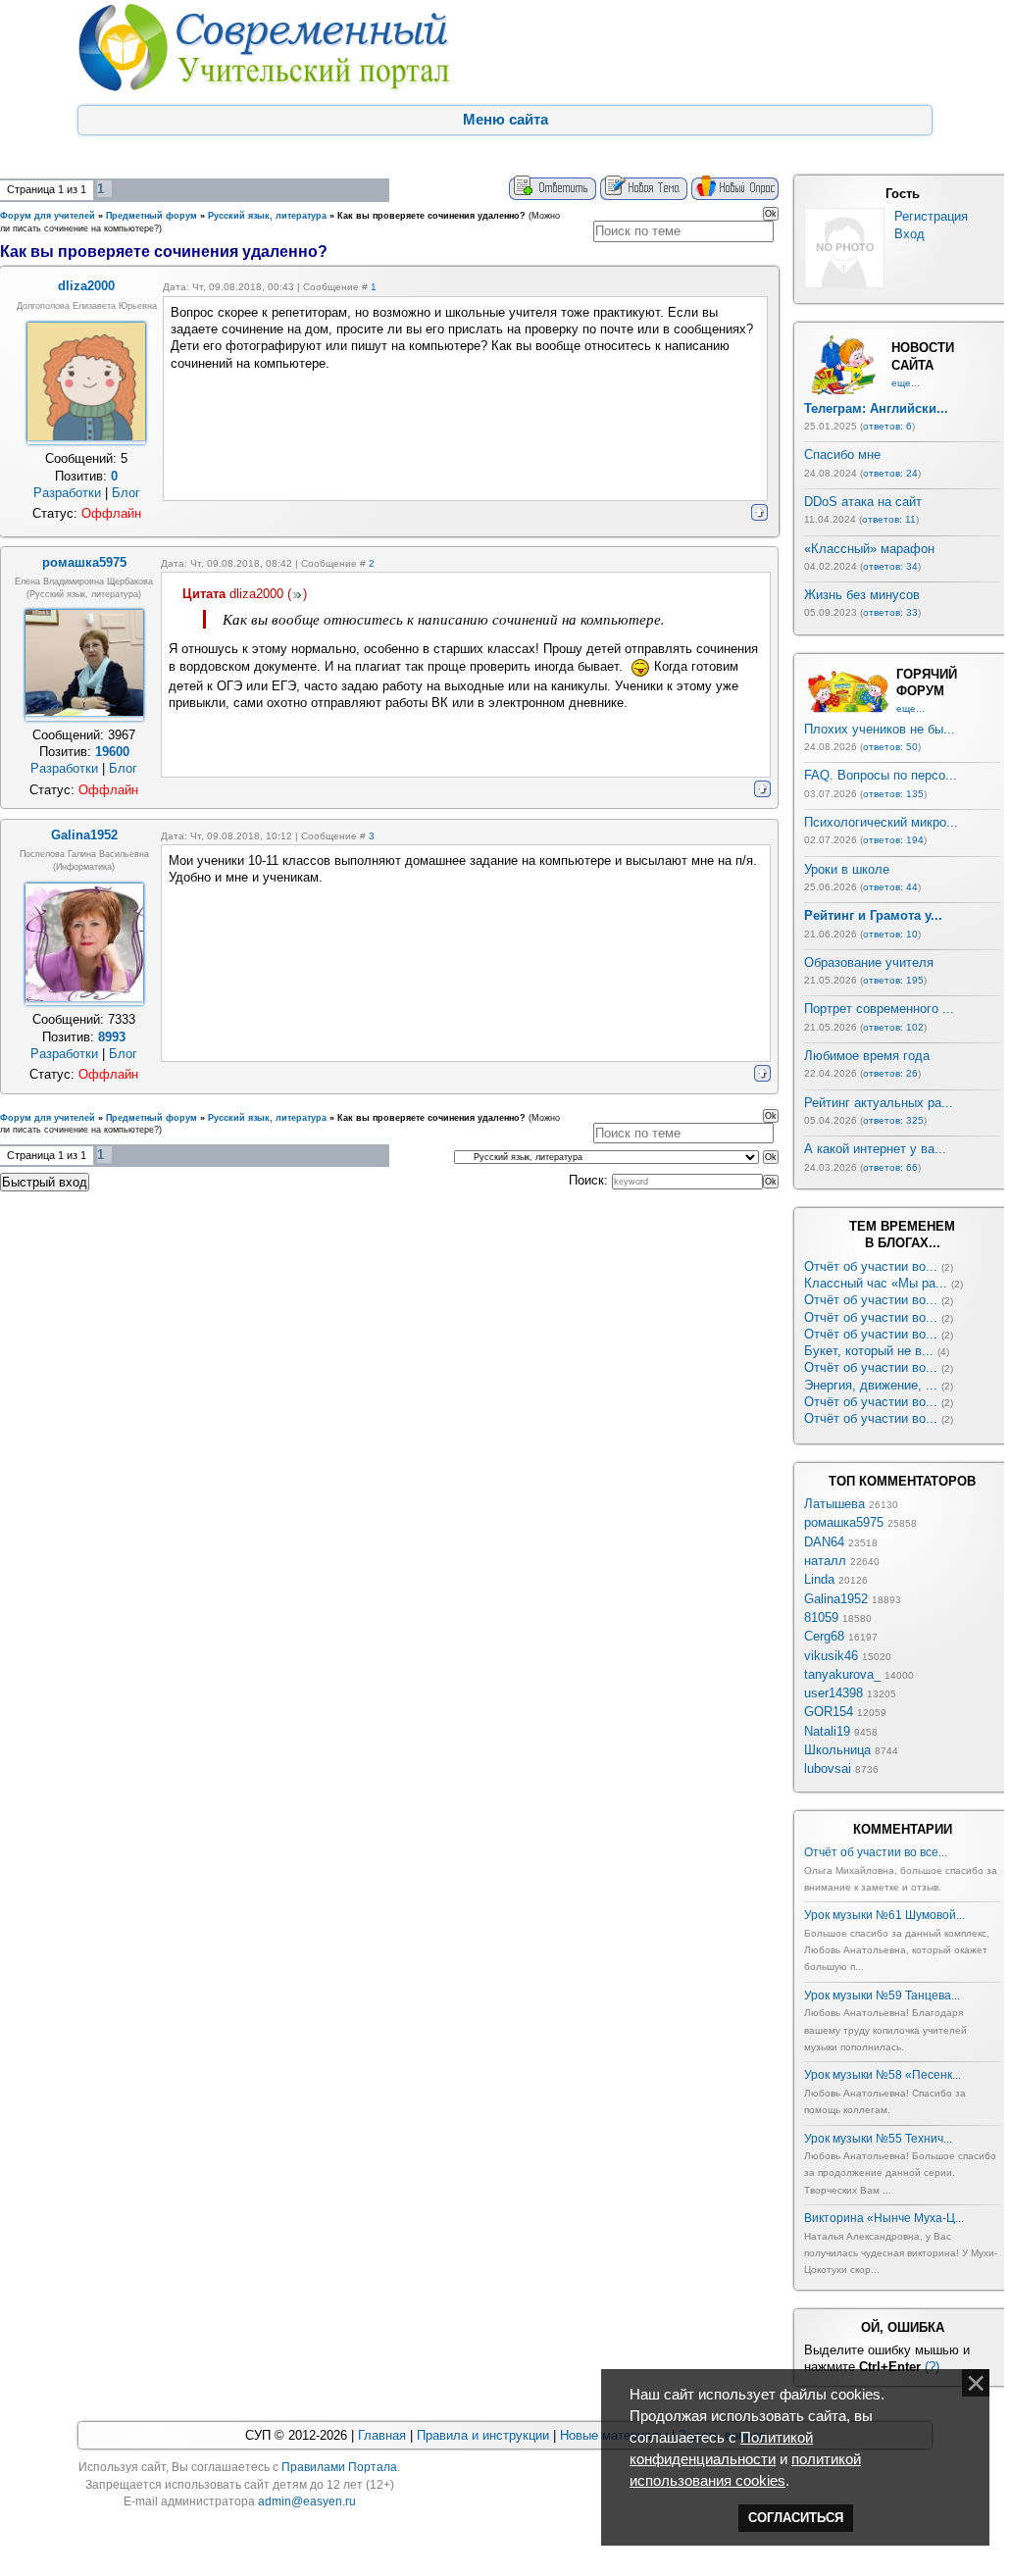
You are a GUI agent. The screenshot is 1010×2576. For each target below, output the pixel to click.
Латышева (834, 1504)
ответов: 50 (890, 747)
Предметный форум (151, 216)
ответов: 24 (890, 473)
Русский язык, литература (267, 216)
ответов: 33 (890, 612)
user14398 (833, 1693)
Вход (909, 234)
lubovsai (828, 1768)
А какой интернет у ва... (875, 1149)
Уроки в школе (847, 869)
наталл (825, 1561)
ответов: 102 (893, 1027)
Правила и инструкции (483, 2435)
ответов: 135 (893, 794)
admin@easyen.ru (307, 2501)
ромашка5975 (844, 1522)
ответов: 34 (890, 566)
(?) (932, 2367)
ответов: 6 (887, 426)
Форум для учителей (48, 216)
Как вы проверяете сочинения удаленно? (431, 216)
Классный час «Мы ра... (876, 1283)
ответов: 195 (893, 980)
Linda (819, 1579)
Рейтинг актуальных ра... (879, 1103)
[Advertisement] (389, 1268)
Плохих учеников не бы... (880, 729)
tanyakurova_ (842, 1674)
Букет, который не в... (869, 1351)
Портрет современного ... (879, 1009)
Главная (382, 2435)
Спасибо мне (842, 455)
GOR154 (829, 1712)
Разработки (67, 493)
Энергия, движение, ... (871, 1385)
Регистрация (931, 216)
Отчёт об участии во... (871, 1266)
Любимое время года (867, 1056)
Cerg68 (824, 1636)
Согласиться (796, 2518)
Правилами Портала (339, 2467)
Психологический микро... (881, 822)
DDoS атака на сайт (863, 502)
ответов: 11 (889, 519)
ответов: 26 (890, 1073)
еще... (906, 383)
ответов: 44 (890, 887)
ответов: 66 (890, 1167)
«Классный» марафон (869, 549)
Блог (126, 493)
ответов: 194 (893, 840)
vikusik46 (831, 1656)
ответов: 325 (893, 1120)
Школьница (837, 1750)
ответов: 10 (890, 934)
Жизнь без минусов (862, 595)
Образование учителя (869, 962)
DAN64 (824, 1542)
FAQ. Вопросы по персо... (881, 775)
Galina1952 (836, 1599)
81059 (821, 1617)
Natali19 (827, 1731)
